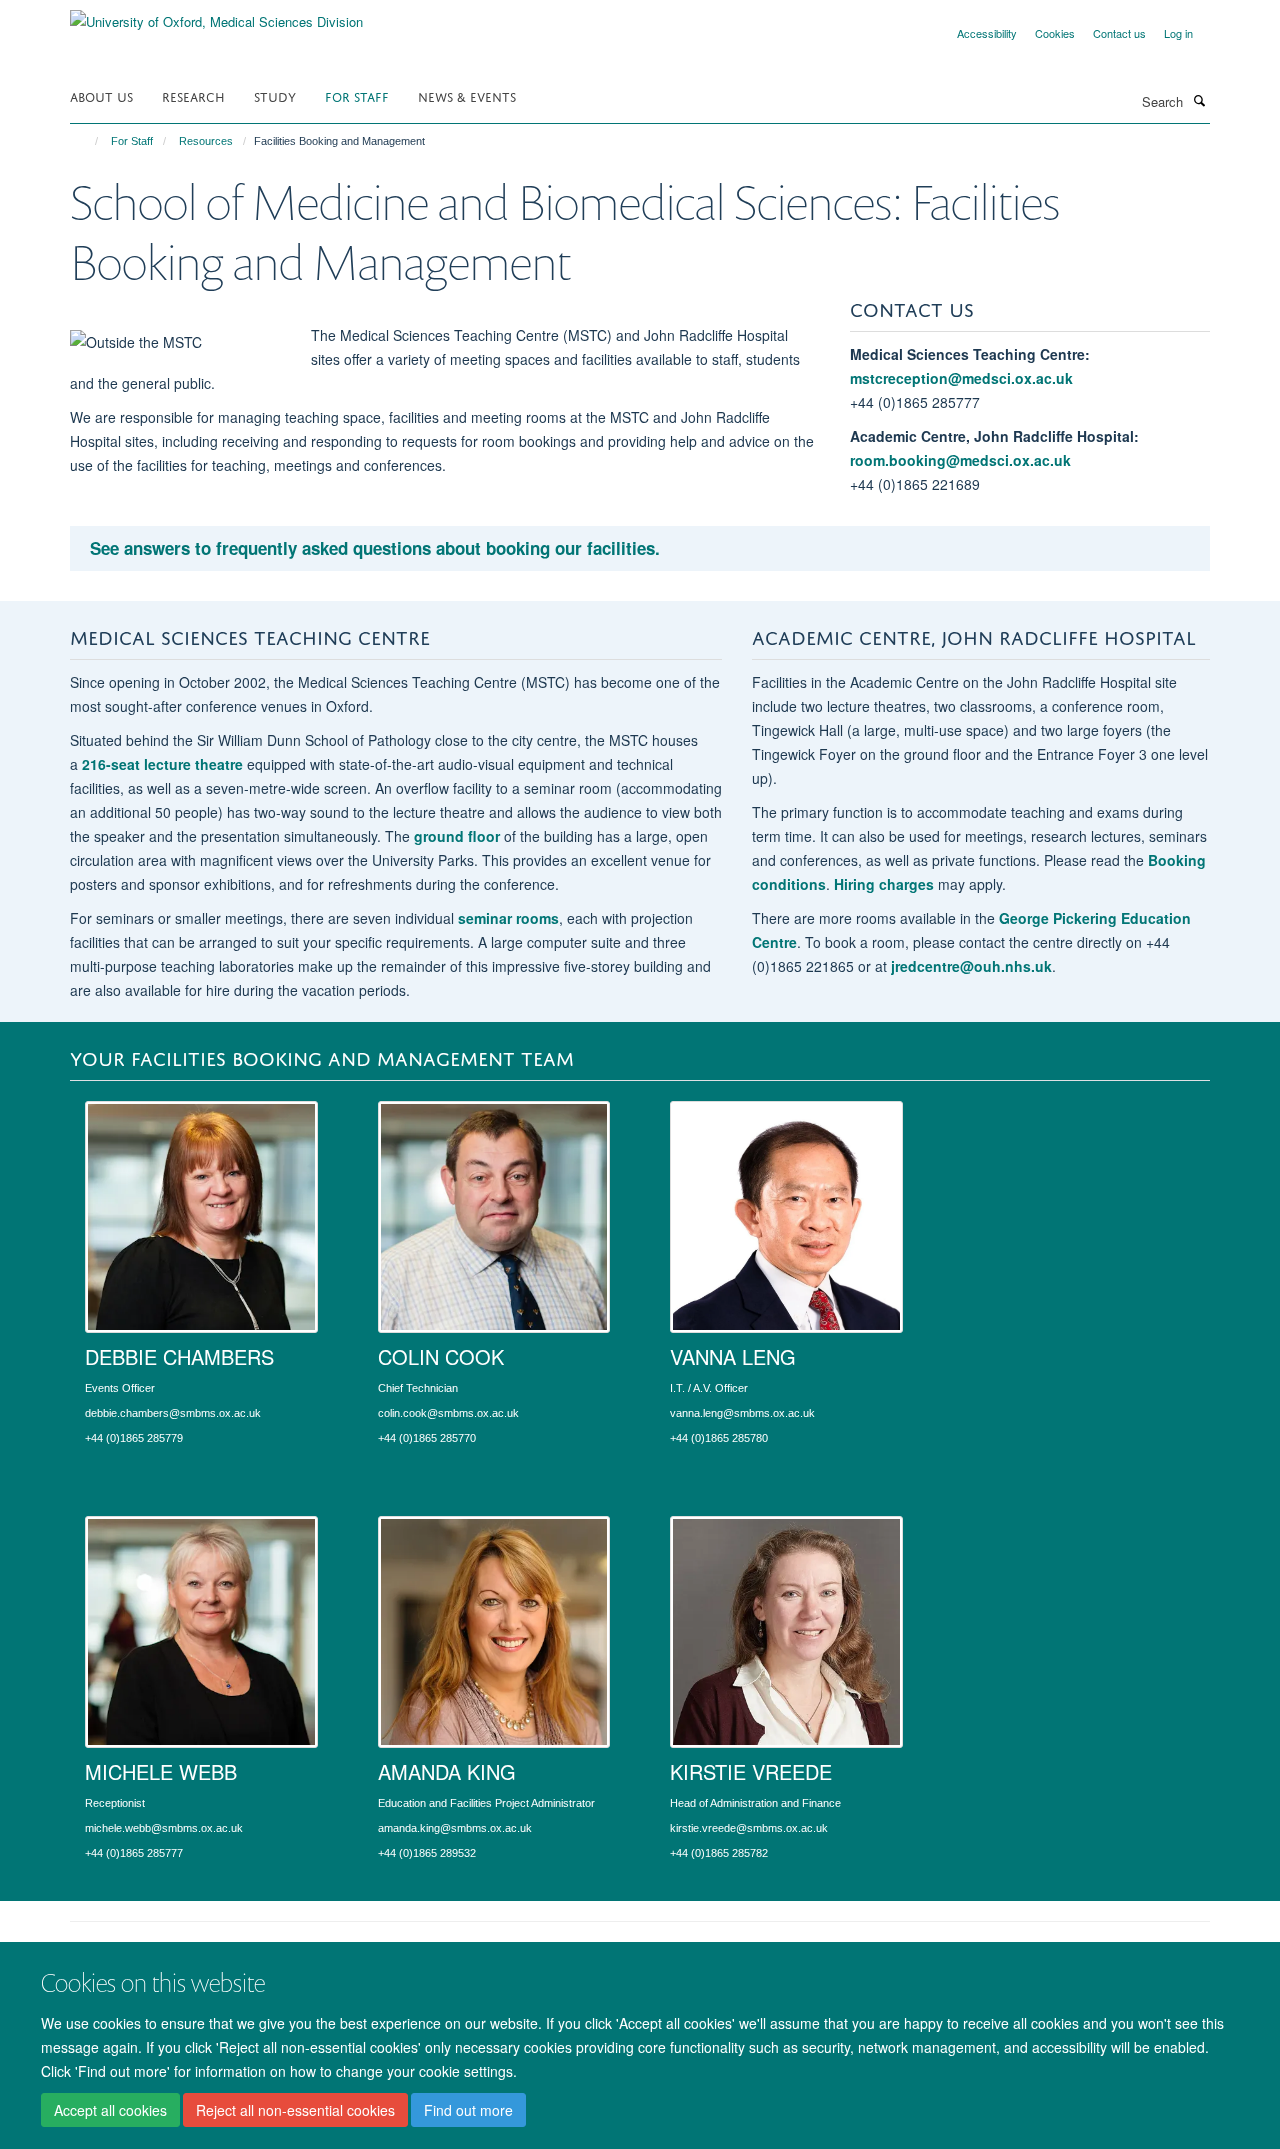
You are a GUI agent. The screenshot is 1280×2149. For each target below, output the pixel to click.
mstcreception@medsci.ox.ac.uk (961, 378)
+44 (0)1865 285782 (719, 1853)
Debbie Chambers (179, 1356)
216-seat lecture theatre (162, 764)
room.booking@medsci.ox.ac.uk (960, 460)
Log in (1178, 33)
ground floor (459, 836)
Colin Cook (441, 1356)
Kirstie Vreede (751, 1771)
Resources (206, 141)
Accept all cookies (110, 2110)
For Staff (357, 95)
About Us (101, 95)
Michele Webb (161, 1771)
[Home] (87, 141)
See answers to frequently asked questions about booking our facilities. (375, 548)
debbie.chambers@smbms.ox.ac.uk (173, 1413)
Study (275, 95)
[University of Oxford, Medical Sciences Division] (216, 14)
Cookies (1055, 33)
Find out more (468, 2110)
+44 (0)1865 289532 (427, 1853)
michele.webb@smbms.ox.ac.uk (164, 1828)
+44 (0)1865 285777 (134, 1853)
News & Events (467, 95)
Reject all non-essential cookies (295, 2110)
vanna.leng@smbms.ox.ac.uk (742, 1413)
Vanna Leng (733, 1356)
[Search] (1199, 100)
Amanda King (447, 1771)
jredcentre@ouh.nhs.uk (971, 966)
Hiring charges (884, 884)
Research (193, 95)
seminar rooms (508, 918)
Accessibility (987, 33)
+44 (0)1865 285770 (427, 1438)
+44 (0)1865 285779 (134, 1438)
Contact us (1119, 33)
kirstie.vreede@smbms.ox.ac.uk (749, 1828)
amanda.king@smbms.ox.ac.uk (455, 1828)
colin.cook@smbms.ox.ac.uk (448, 1413)
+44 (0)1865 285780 (719, 1438)
